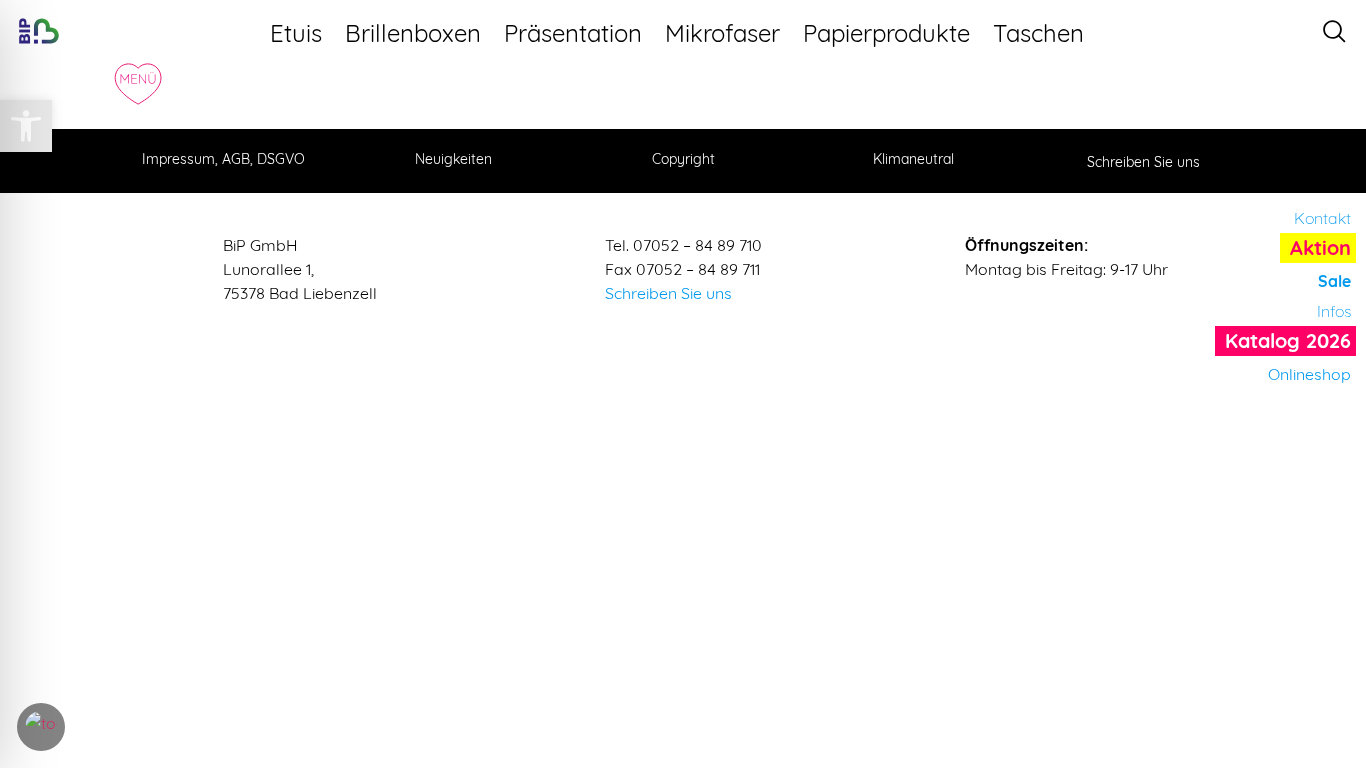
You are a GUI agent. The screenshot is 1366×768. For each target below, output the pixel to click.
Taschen (1038, 33)
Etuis (296, 33)
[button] (26, 126)
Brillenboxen (413, 33)
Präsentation (573, 33)
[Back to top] (1331, 647)
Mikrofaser (722, 33)
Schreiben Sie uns (668, 293)
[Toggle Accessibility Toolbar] (41, 727)
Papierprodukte (886, 33)
